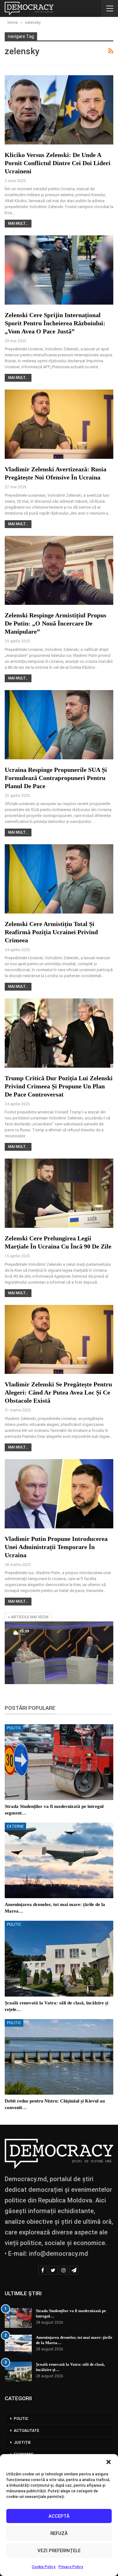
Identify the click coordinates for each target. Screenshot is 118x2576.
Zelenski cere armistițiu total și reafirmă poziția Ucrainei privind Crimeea (51, 932)
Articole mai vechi (29, 1617)
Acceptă (59, 2516)
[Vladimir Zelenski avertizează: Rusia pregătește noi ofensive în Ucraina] (59, 424)
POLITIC (14, 1728)
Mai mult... (18, 223)
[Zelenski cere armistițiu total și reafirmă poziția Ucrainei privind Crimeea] (59, 879)
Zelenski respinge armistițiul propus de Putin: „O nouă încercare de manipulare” (56, 623)
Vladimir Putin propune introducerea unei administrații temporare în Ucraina (56, 1547)
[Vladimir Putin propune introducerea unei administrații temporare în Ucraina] (59, 1494)
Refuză (59, 2533)
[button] (109, 2462)
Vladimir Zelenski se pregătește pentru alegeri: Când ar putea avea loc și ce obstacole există (58, 1392)
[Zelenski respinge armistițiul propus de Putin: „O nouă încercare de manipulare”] (59, 571)
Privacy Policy (71, 2567)
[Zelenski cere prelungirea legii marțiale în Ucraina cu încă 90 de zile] (59, 1193)
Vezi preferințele (59, 2551)
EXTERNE (15, 1826)
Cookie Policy (44, 2567)
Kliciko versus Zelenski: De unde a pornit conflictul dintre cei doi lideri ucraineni (58, 163)
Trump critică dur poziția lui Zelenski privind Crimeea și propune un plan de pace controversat (59, 1086)
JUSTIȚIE (22, 2442)
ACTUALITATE (27, 2431)
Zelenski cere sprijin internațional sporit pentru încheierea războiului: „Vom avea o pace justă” (55, 323)
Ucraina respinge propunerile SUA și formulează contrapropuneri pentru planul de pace (56, 778)
